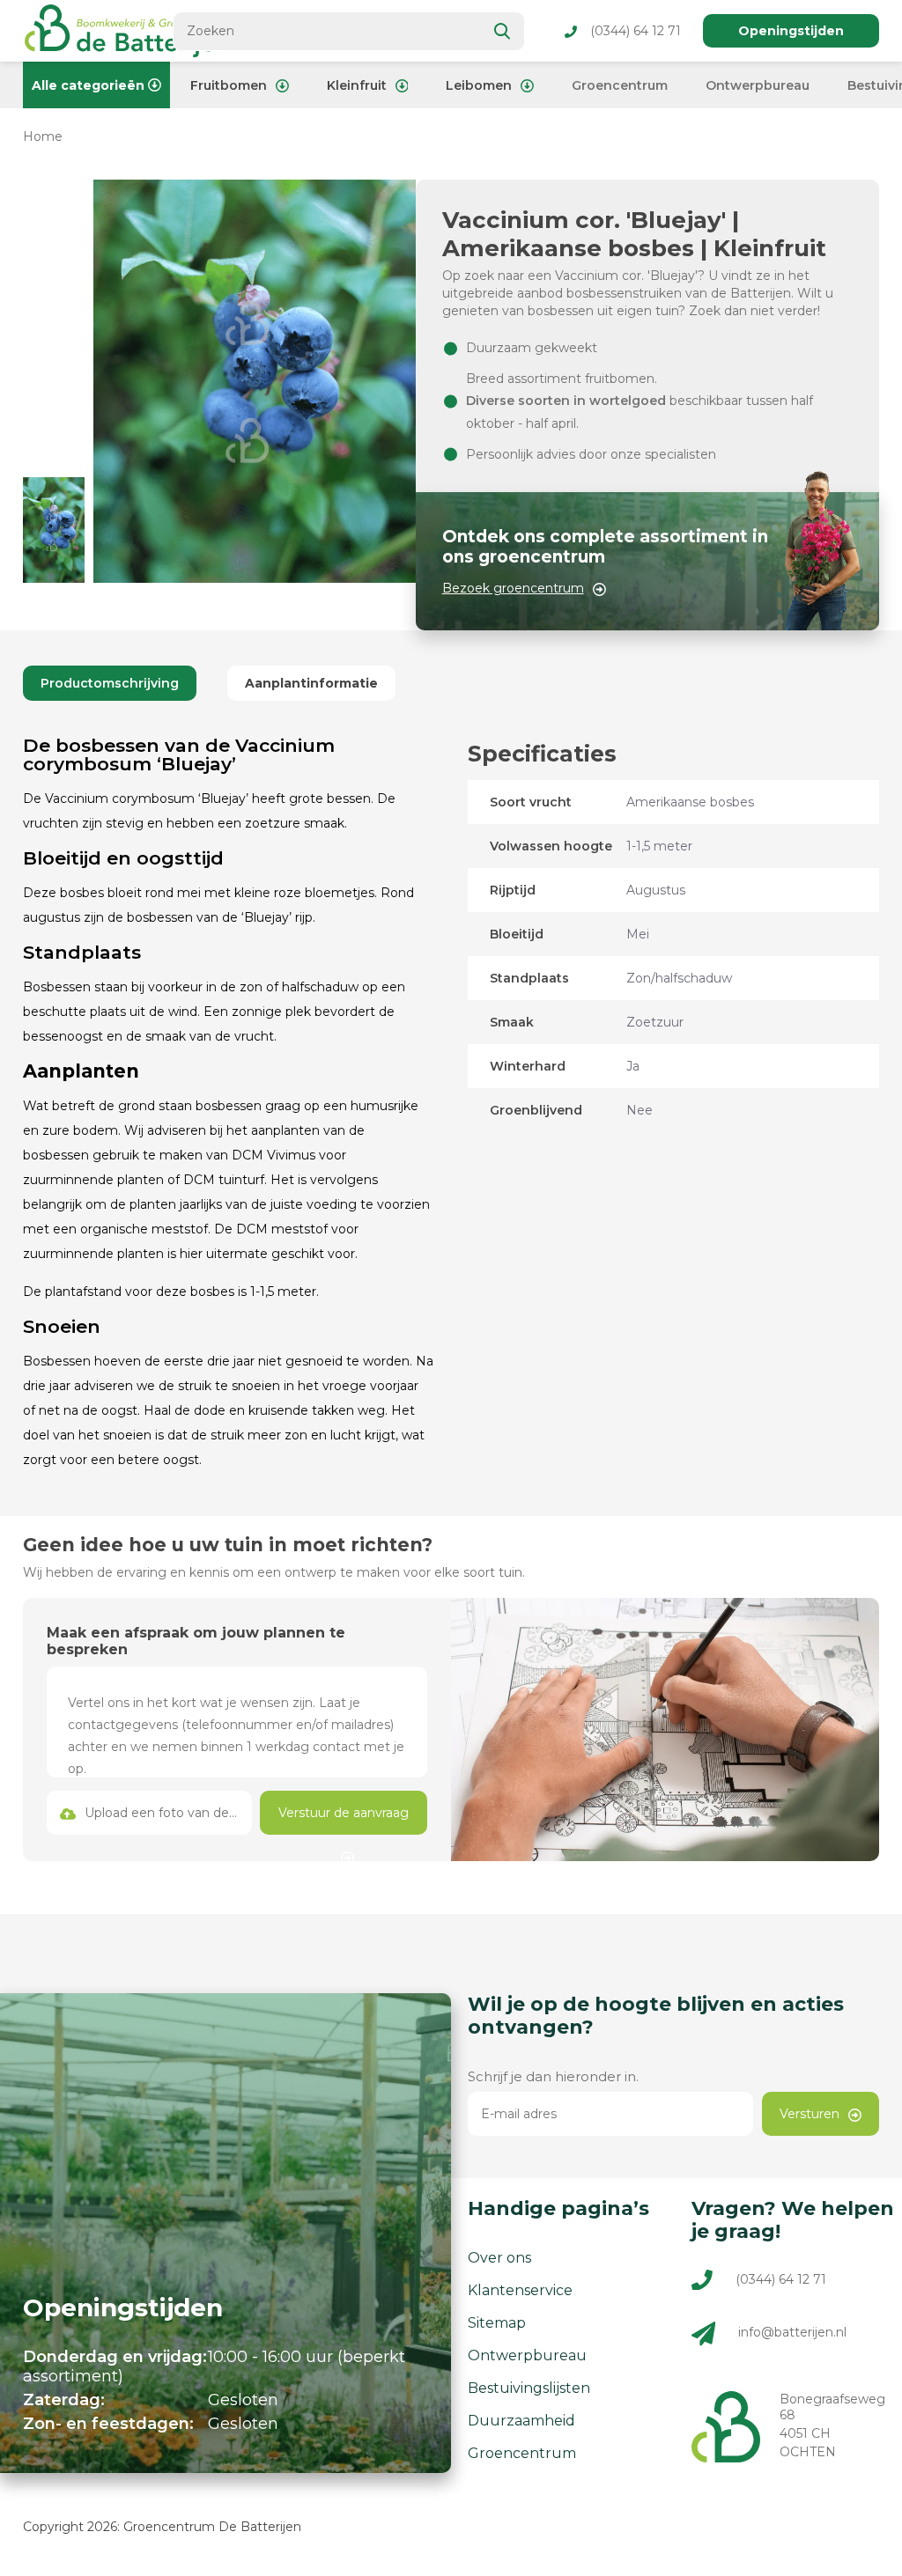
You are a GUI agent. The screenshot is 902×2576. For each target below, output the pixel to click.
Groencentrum (620, 85)
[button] (54, 530)
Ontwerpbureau (758, 85)
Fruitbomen (229, 85)
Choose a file (149, 1813)
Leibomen (479, 85)
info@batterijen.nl (792, 2333)
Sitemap (497, 2323)
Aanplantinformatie (311, 683)
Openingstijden (791, 31)
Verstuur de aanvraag (344, 1813)
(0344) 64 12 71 (636, 31)
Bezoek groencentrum (513, 588)
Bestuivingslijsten (529, 2388)
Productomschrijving (110, 683)
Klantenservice (520, 2290)
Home (43, 136)
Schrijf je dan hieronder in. (553, 2076)
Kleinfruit (357, 85)
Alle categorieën (88, 85)
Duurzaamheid (521, 2421)
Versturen (810, 2114)
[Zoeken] (503, 31)
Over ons (499, 2258)
